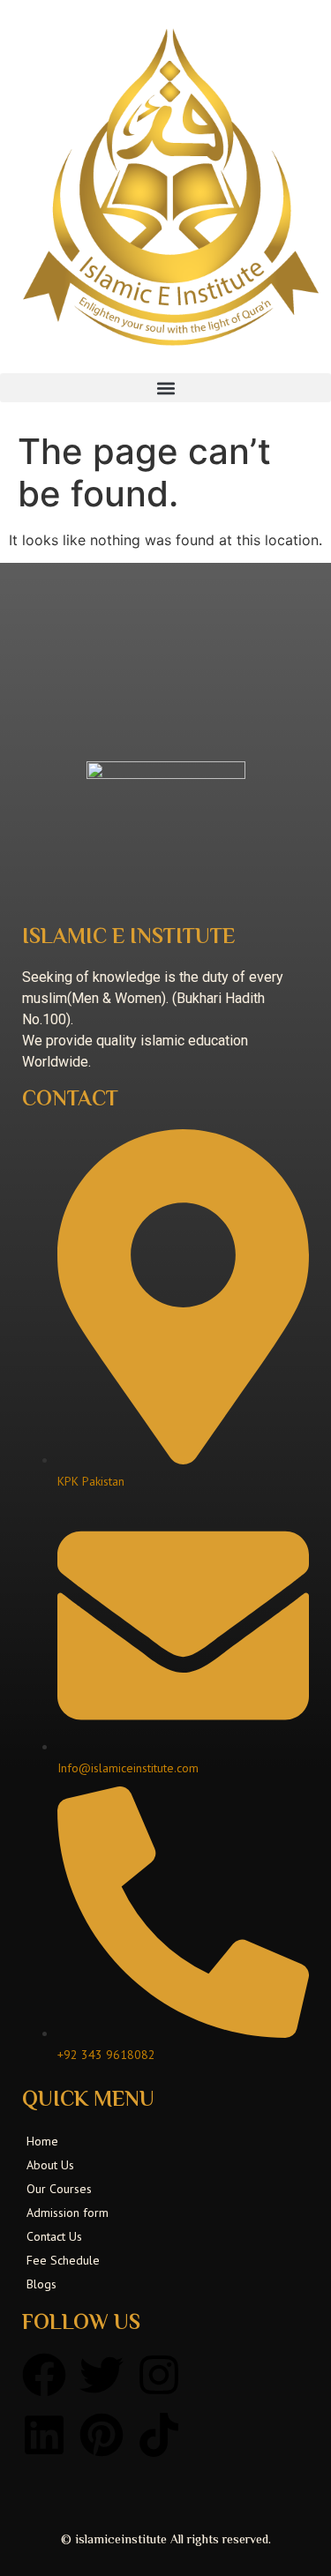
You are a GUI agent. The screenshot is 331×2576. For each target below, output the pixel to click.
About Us (50, 2165)
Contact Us (54, 2236)
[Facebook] (44, 2375)
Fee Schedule (63, 2260)
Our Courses (59, 2189)
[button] (165, 388)
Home (42, 2141)
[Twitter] (102, 2375)
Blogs (41, 2284)
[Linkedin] (44, 2435)
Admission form (68, 2213)
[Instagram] (159, 2375)
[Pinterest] (102, 2435)
